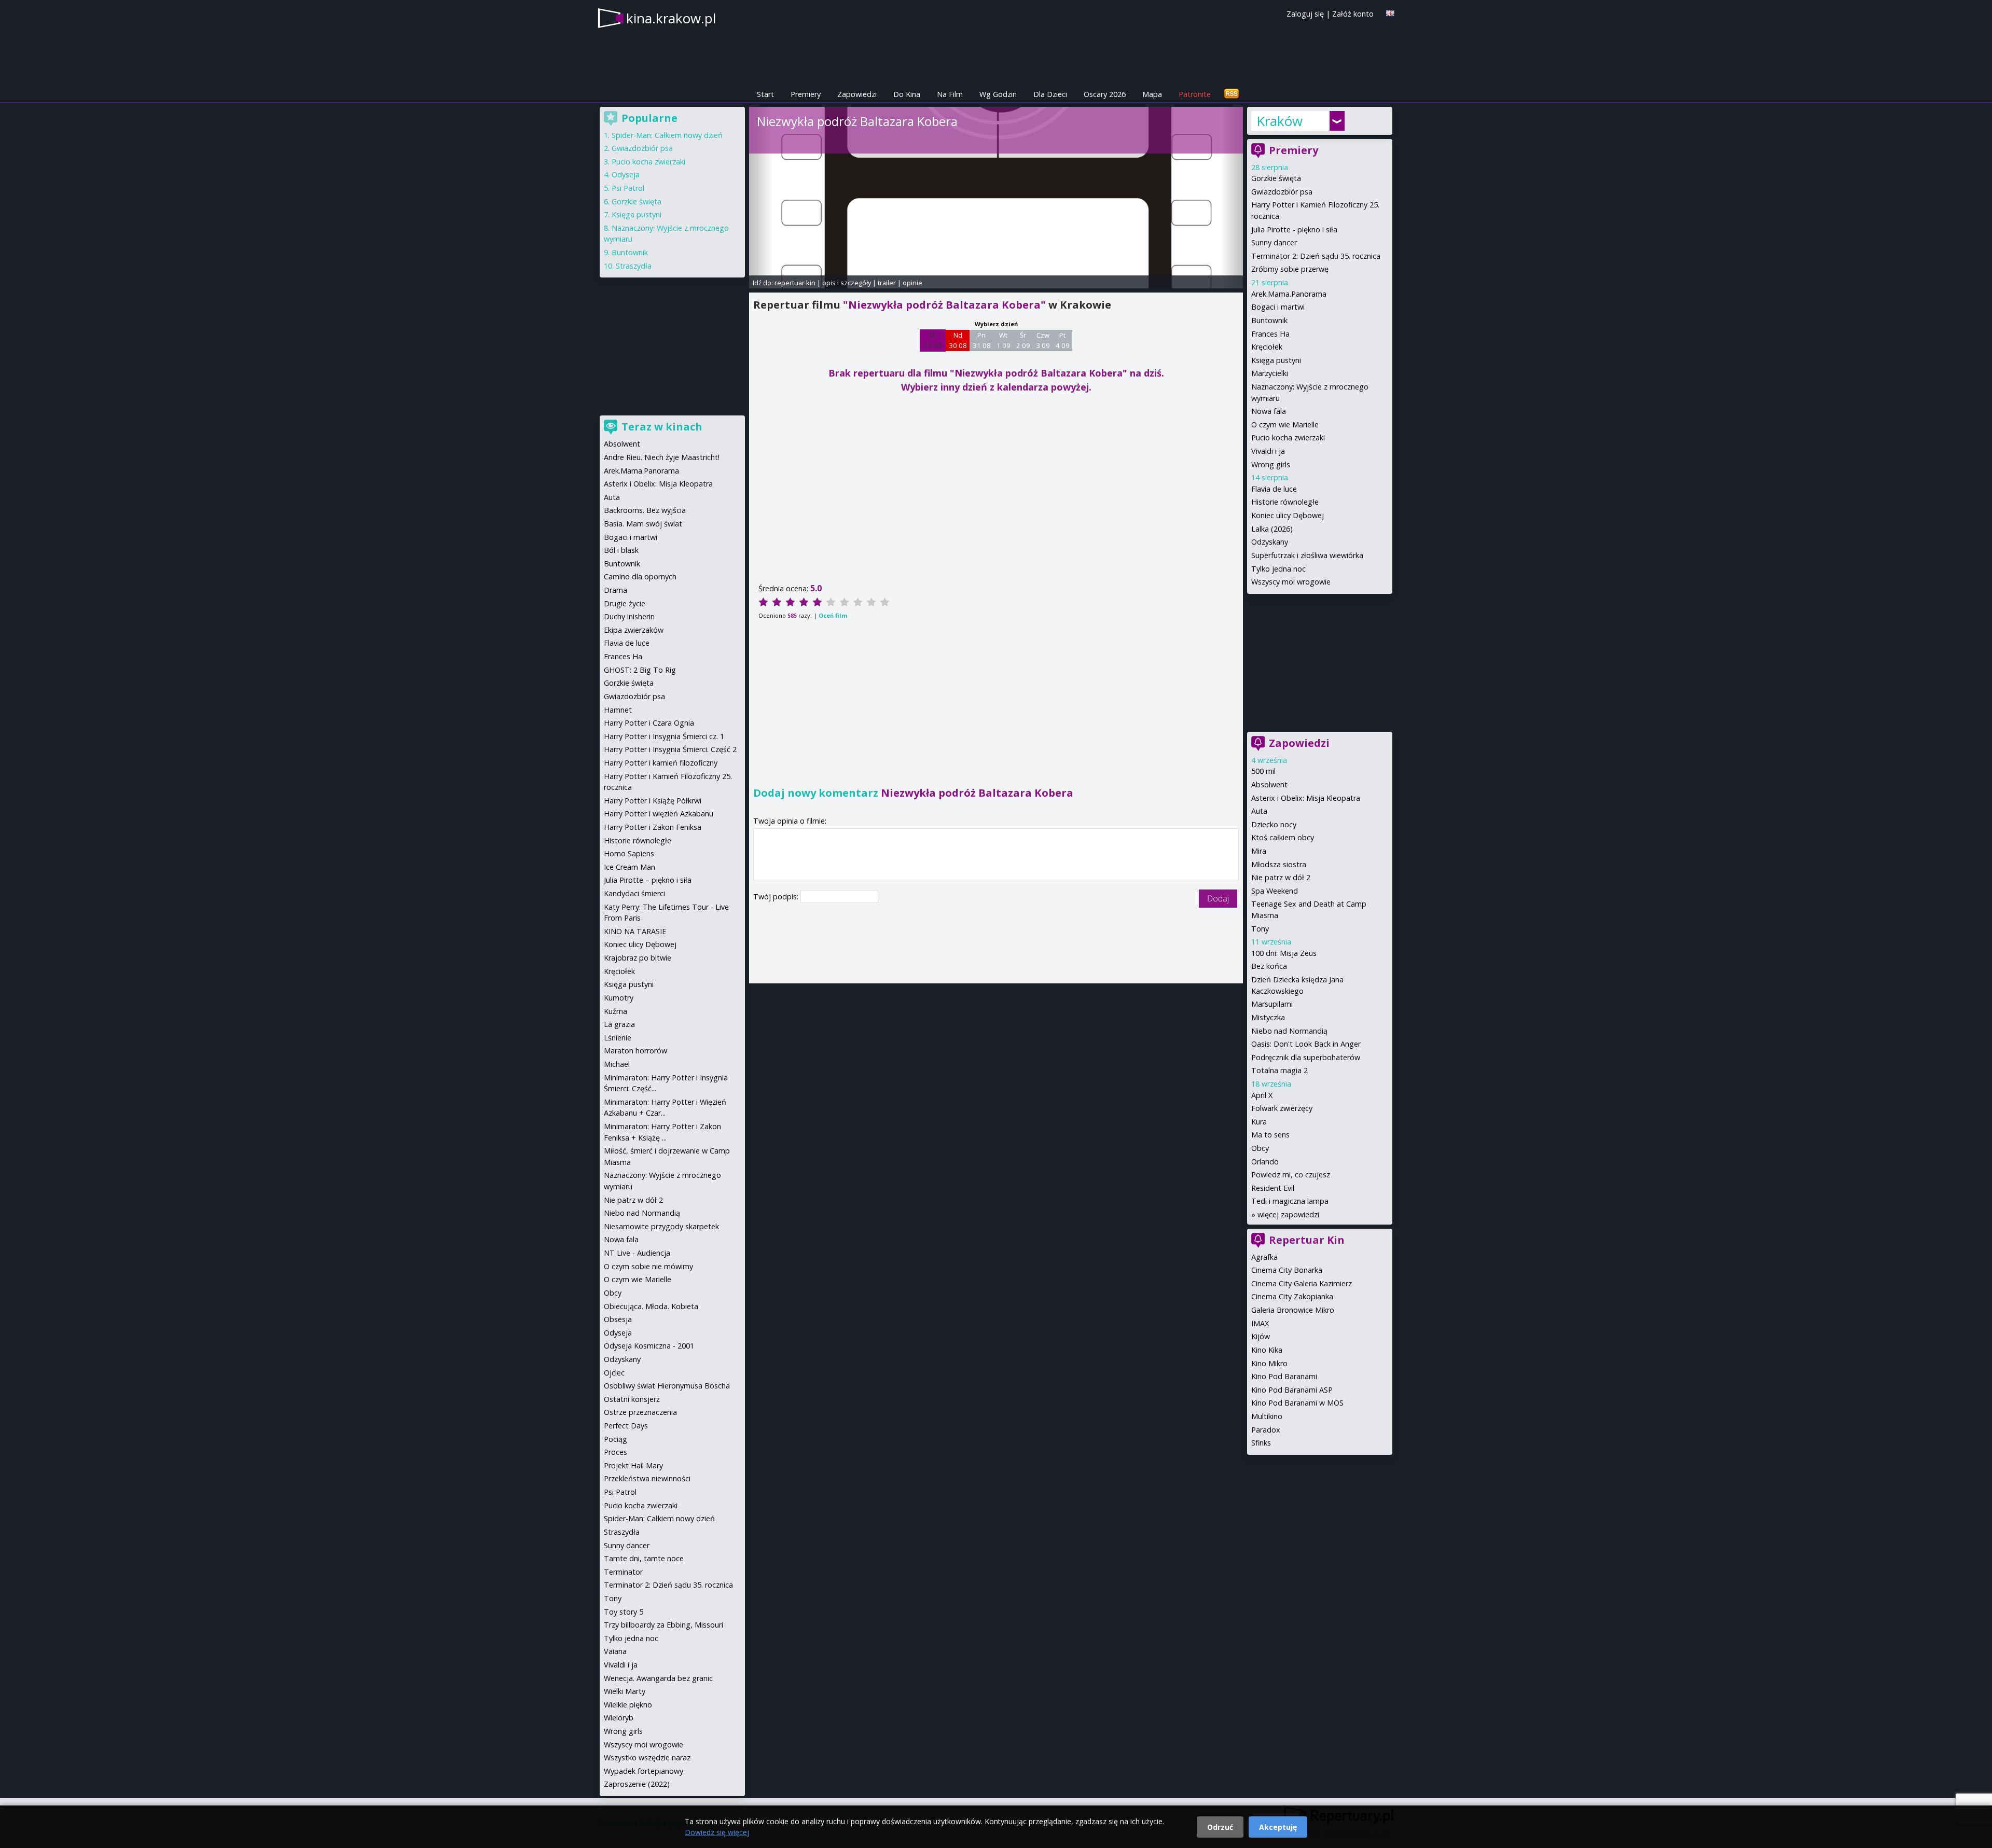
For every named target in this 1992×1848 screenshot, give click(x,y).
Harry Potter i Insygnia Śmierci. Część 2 (670, 749)
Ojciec (614, 1373)
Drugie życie (625, 603)
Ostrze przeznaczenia (640, 1412)
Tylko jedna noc (1278, 569)
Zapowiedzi (857, 94)
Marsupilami (1272, 1004)
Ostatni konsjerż (632, 1399)
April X (1262, 1095)
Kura (1259, 1122)
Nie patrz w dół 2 (1281, 877)
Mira (1259, 851)
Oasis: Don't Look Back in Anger (1306, 1044)
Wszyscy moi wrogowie (1291, 582)
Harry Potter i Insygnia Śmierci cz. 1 (664, 736)
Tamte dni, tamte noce (644, 1558)
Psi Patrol (628, 188)
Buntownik (1269, 320)
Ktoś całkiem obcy (1283, 837)
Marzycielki (1270, 373)
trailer (887, 283)
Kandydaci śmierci (634, 893)
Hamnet (618, 710)
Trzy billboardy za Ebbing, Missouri (663, 1625)
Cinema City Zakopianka (1292, 1296)
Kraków (1279, 121)
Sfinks (1261, 1443)
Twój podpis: (777, 897)
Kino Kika (1267, 1350)
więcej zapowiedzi (1288, 1214)
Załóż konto (1353, 14)
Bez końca (1269, 966)
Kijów (1261, 1336)
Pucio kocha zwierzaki (1288, 437)
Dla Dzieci (1050, 94)
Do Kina (907, 94)
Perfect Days (626, 1426)
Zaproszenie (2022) (637, 1784)
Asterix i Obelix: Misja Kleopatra (1306, 798)
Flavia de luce (1274, 489)
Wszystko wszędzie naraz (647, 1757)
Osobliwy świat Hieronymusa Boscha (667, 1386)
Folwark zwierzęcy (1282, 1108)
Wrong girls (1271, 464)
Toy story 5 (624, 1612)
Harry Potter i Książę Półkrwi (653, 801)
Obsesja (618, 1319)
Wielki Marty (625, 1691)
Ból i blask (621, 550)
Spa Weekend (1275, 891)
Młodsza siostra (1279, 864)
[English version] (1390, 13)
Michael (617, 1064)
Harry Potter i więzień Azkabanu (659, 814)
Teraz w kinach (662, 427)
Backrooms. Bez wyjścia (645, 510)
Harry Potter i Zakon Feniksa (653, 827)
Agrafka (1264, 1257)
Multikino (1267, 1416)
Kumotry (619, 998)
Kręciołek (1267, 347)
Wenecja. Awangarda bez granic (658, 1678)
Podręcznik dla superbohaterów (1306, 1057)
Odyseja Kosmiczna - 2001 (649, 1346)
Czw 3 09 (1043, 340)
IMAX (1260, 1323)
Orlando (1265, 1162)
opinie (912, 283)
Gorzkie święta (1276, 178)
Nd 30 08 (958, 340)
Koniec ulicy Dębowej (1288, 515)
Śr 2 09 (1023, 340)
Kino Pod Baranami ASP (1292, 1390)
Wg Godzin (998, 94)
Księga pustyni (1276, 360)
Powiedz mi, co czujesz (1291, 1175)
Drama (615, 590)
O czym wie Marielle (1285, 425)
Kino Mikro (1269, 1363)
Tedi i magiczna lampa (1290, 1201)
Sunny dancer (1274, 242)
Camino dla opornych (640, 576)
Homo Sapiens (629, 853)
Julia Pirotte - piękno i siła (1294, 230)
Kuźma (615, 1011)
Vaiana (615, 1651)
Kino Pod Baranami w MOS (1297, 1403)
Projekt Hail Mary (633, 1465)
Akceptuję (1278, 1827)
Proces (615, 1452)
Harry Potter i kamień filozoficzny (661, 763)
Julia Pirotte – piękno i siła (648, 880)
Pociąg (615, 1439)
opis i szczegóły (847, 283)
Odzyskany (1270, 542)
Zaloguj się (1305, 14)
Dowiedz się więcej (717, 1832)
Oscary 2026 (1105, 94)
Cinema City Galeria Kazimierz (1302, 1283)
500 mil (1263, 771)
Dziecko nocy (1274, 824)
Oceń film (833, 615)
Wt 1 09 (1004, 340)
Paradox (1266, 1430)
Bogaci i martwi (1278, 307)
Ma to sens (1270, 1135)
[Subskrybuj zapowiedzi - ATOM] (1232, 94)
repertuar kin (795, 283)
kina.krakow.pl (671, 18)
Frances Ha (1270, 334)
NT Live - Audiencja (637, 1253)
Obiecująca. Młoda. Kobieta (651, 1306)
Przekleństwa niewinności (647, 1478)
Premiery (806, 94)
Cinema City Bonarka (1287, 1270)
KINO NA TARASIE (635, 931)
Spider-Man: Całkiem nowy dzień (667, 135)
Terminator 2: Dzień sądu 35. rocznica (1316, 256)
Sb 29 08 (933, 340)
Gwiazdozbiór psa (1282, 192)
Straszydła (634, 266)
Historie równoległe (1285, 502)
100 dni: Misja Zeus (1284, 953)
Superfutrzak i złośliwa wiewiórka (1307, 555)
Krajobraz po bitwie (638, 958)
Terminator (623, 1572)
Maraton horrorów (635, 1051)
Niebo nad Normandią (1289, 1031)
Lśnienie (618, 1038)
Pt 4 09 (1063, 340)
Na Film (950, 94)
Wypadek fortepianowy (644, 1771)
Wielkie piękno (628, 1705)
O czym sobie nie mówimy (648, 1266)
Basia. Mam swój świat (643, 524)
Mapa (1152, 94)
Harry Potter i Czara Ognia (649, 723)
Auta (1259, 811)
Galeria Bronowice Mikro (1293, 1310)
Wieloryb (619, 1718)
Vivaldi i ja (1268, 451)
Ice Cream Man (630, 867)
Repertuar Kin (1307, 1240)
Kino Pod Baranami (1284, 1376)
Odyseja (626, 175)
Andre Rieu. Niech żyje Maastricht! (662, 457)
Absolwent (1269, 784)
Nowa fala (1269, 411)
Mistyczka (1268, 1017)
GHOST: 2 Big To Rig (640, 670)
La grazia (619, 1024)
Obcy (1260, 1148)
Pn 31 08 (982, 340)
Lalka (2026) (1272, 529)
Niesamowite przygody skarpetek (661, 1226)
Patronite (1195, 94)
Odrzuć (1220, 1827)
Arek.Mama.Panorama (1289, 294)
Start (765, 94)
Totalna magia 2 (1279, 1070)
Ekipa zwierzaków (634, 630)
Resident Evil (1273, 1188)
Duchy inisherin (629, 616)
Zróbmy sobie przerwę (1290, 269)
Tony (1260, 929)
